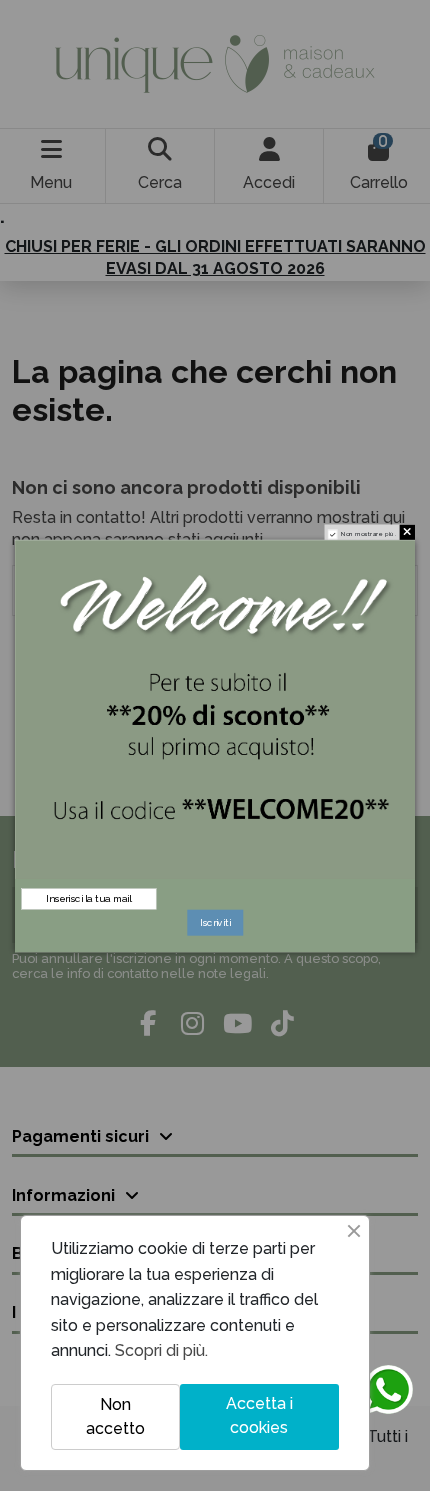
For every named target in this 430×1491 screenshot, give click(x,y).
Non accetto (115, 1416)
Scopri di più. (161, 1350)
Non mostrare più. (368, 533)
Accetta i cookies (259, 1415)
